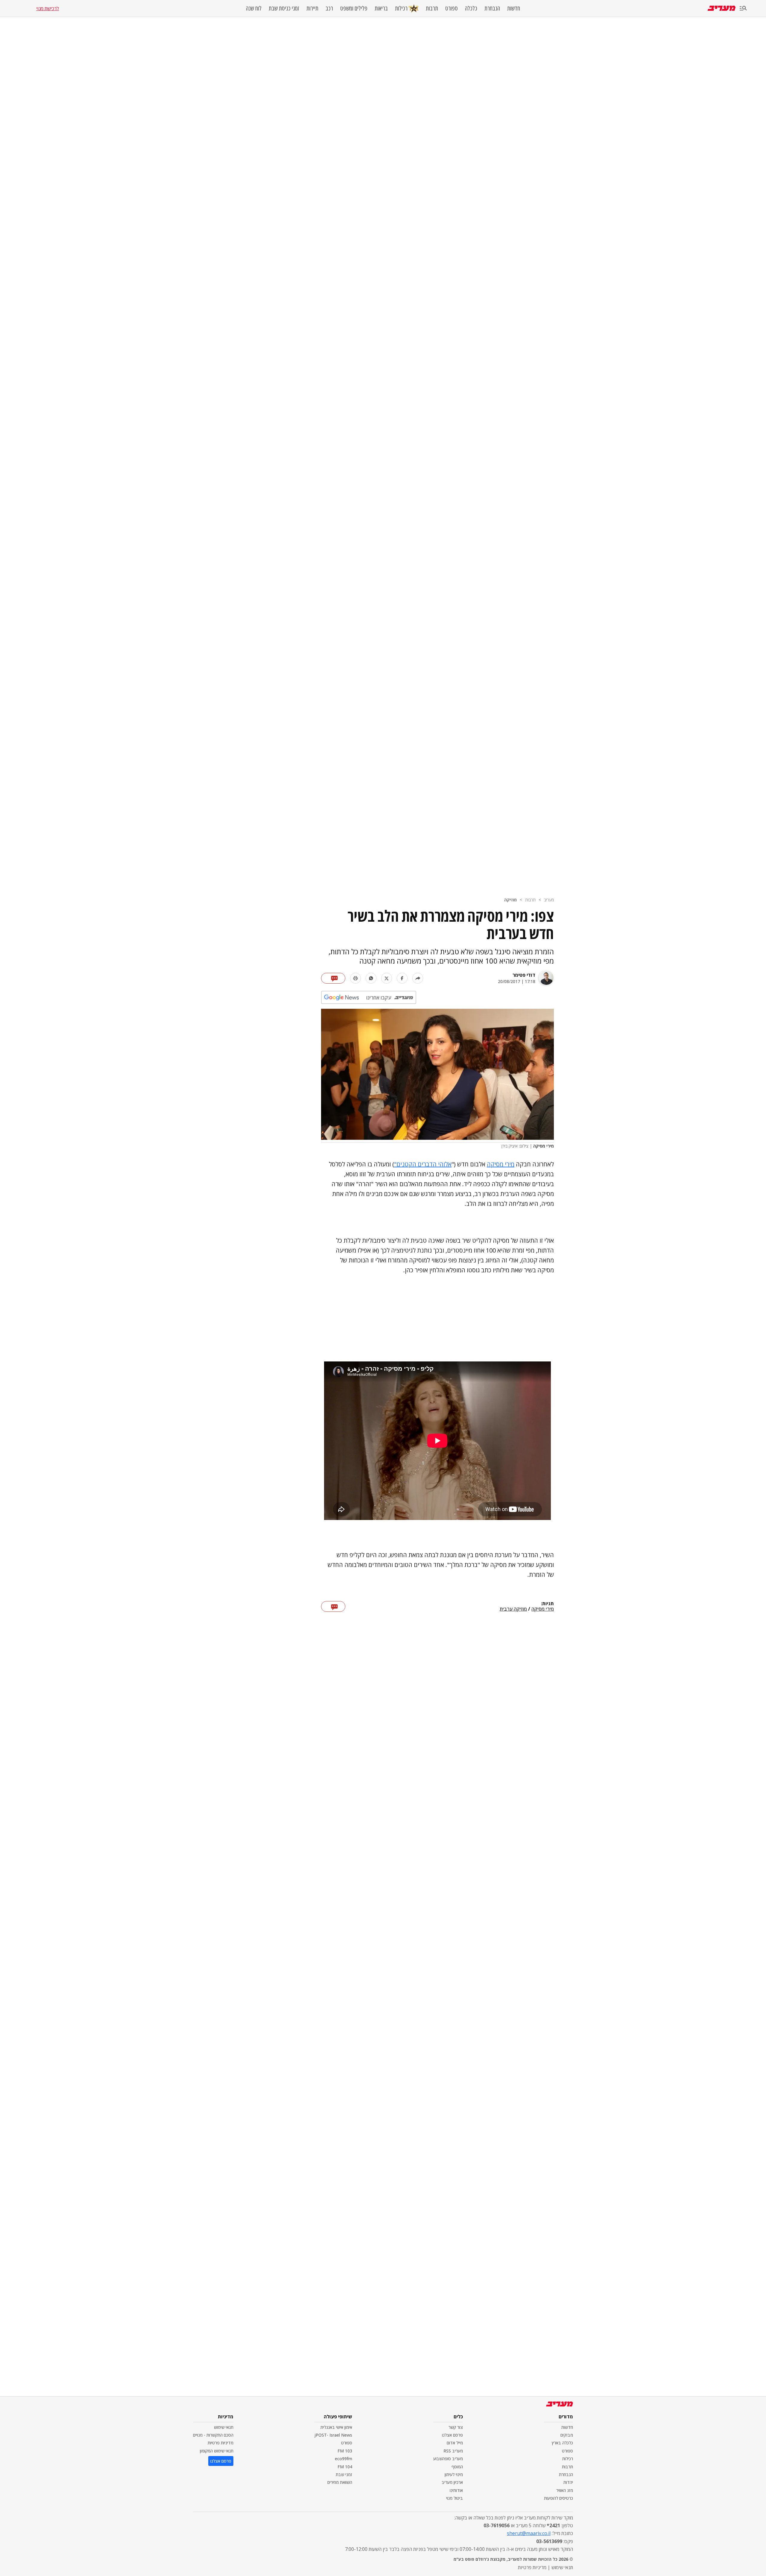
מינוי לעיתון (454, 2474)
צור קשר (456, 2427)
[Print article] (355, 978)
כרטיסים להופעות (558, 2498)
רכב (329, 8)
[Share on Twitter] (387, 978)
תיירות (312, 8)
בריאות (381, 8)
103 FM (345, 2451)
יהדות (568, 2482)
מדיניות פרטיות (221, 2443)
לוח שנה (254, 8)
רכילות (401, 8)
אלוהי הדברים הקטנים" (423, 1164)
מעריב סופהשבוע (448, 2459)
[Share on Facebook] (402, 978)
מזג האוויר (565, 2490)
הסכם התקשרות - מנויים (213, 2435)
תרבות (432, 8)
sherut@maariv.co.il (529, 2533)
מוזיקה (510, 900)
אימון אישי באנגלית (336, 2427)
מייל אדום (455, 2443)
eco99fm (344, 2459)
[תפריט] (743, 9)
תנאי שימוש (224, 2427)
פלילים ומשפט (354, 8)
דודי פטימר (524, 975)
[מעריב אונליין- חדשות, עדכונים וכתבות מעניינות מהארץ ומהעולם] (722, 8)
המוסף (457, 2467)
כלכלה (471, 8)
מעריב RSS (453, 2451)
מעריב (549, 900)
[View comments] (333, 978)
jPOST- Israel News (333, 2435)
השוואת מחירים (340, 2482)
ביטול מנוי (455, 2498)
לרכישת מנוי (48, 8)
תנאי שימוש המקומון (217, 2451)
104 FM (345, 2467)
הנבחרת (492, 8)
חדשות (514, 8)
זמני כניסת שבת (284, 8)
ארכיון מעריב (452, 2482)
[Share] (418, 978)
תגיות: (547, 1604)
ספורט (452, 8)
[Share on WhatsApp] (371, 978)
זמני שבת (344, 2474)
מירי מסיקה (501, 1164)
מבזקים (567, 2435)
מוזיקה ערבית (513, 1609)
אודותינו (456, 2490)
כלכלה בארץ (562, 2443)
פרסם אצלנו (452, 2435)
